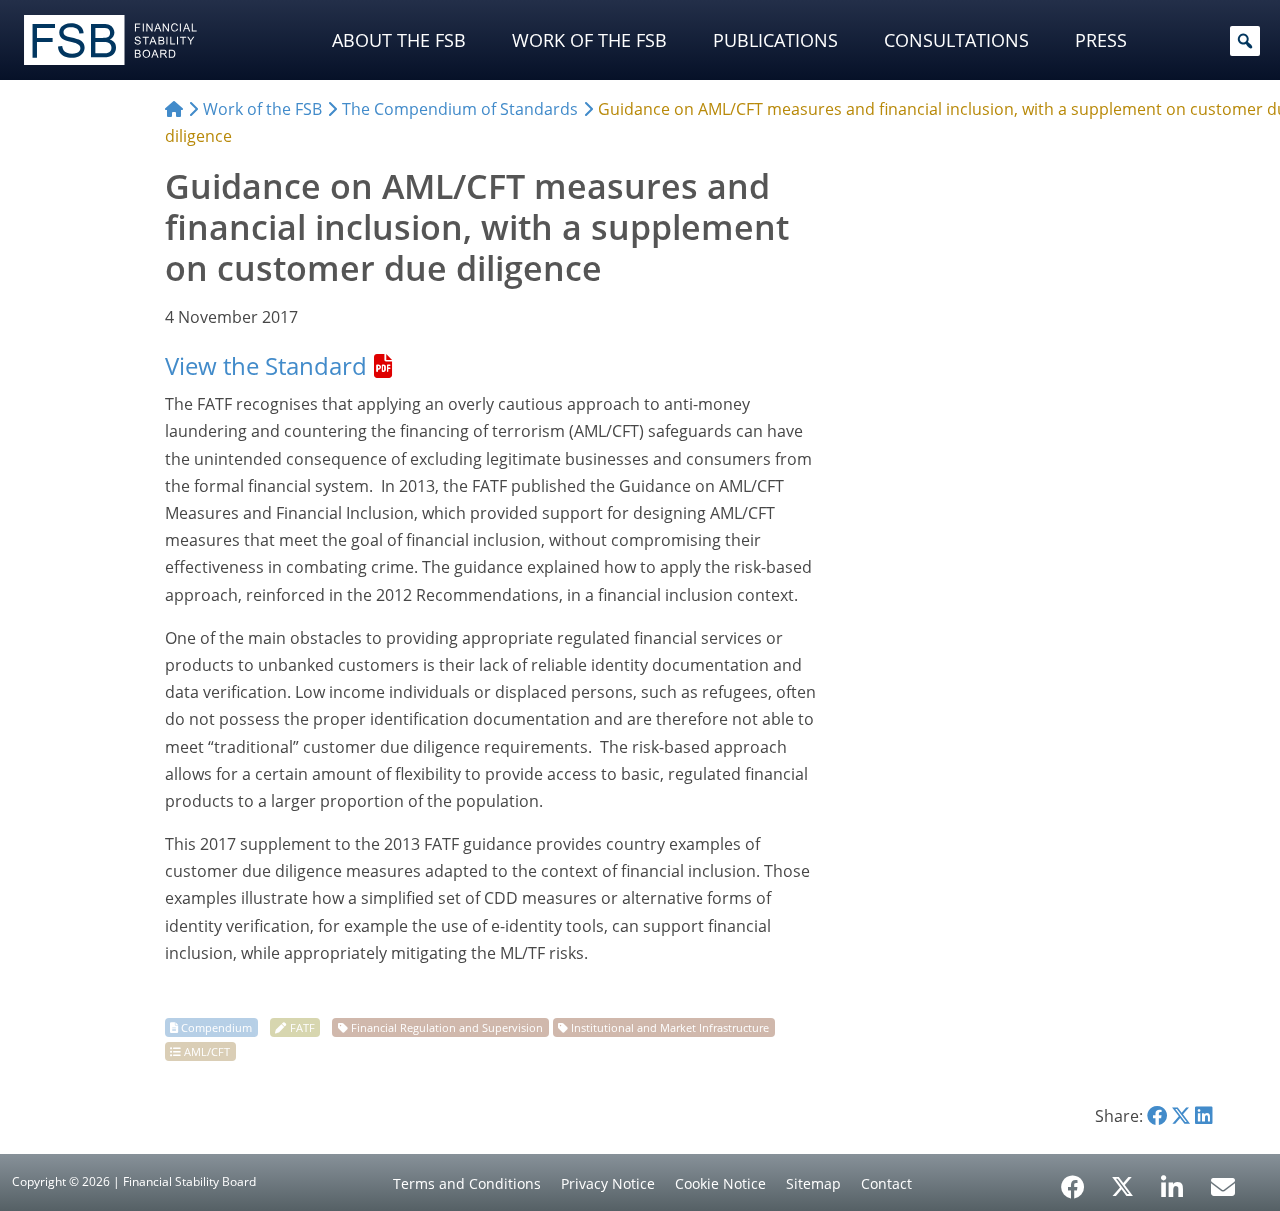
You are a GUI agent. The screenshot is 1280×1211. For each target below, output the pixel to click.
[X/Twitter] (1122, 1185)
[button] (1245, 41)
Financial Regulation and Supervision (447, 1027)
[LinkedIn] (1172, 1180)
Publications (775, 40)
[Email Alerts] (1223, 1185)
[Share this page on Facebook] (1157, 1116)
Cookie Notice (720, 1183)
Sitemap (813, 1183)
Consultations (956, 40)
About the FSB (399, 40)
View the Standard (266, 365)
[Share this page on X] (1181, 1116)
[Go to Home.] (174, 109)
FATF (302, 1027)
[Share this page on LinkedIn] (1204, 1116)
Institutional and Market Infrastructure (670, 1027)
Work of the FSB (589, 40)
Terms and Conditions (467, 1183)
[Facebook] (1073, 1180)
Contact (886, 1183)
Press (1101, 40)
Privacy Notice (608, 1183)
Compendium (216, 1027)
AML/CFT (207, 1051)
